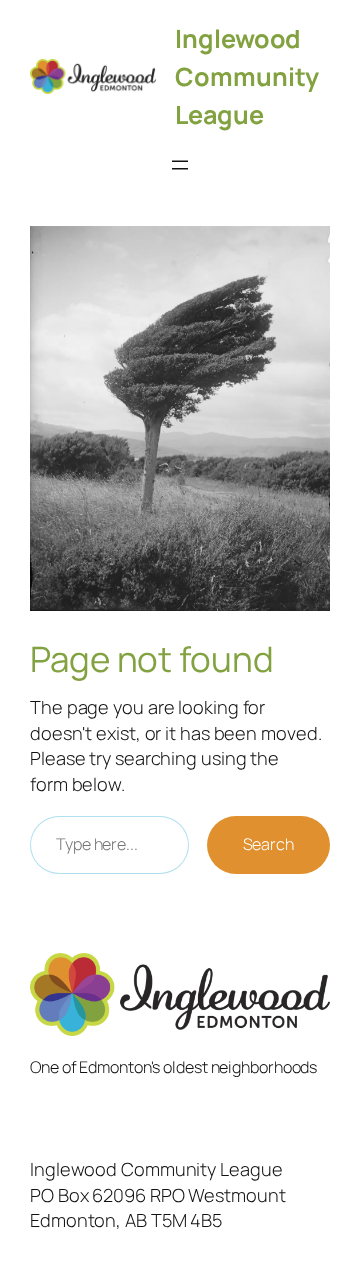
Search (268, 844)
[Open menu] (180, 165)
